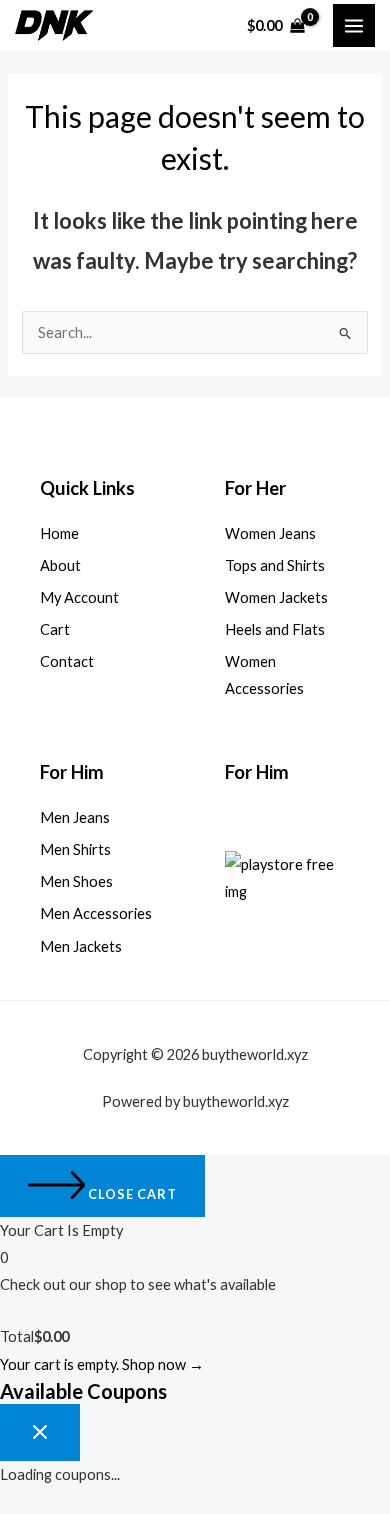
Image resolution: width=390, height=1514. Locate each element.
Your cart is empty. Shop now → (102, 1364)
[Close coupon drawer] (40, 1433)
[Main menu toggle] (354, 25)
